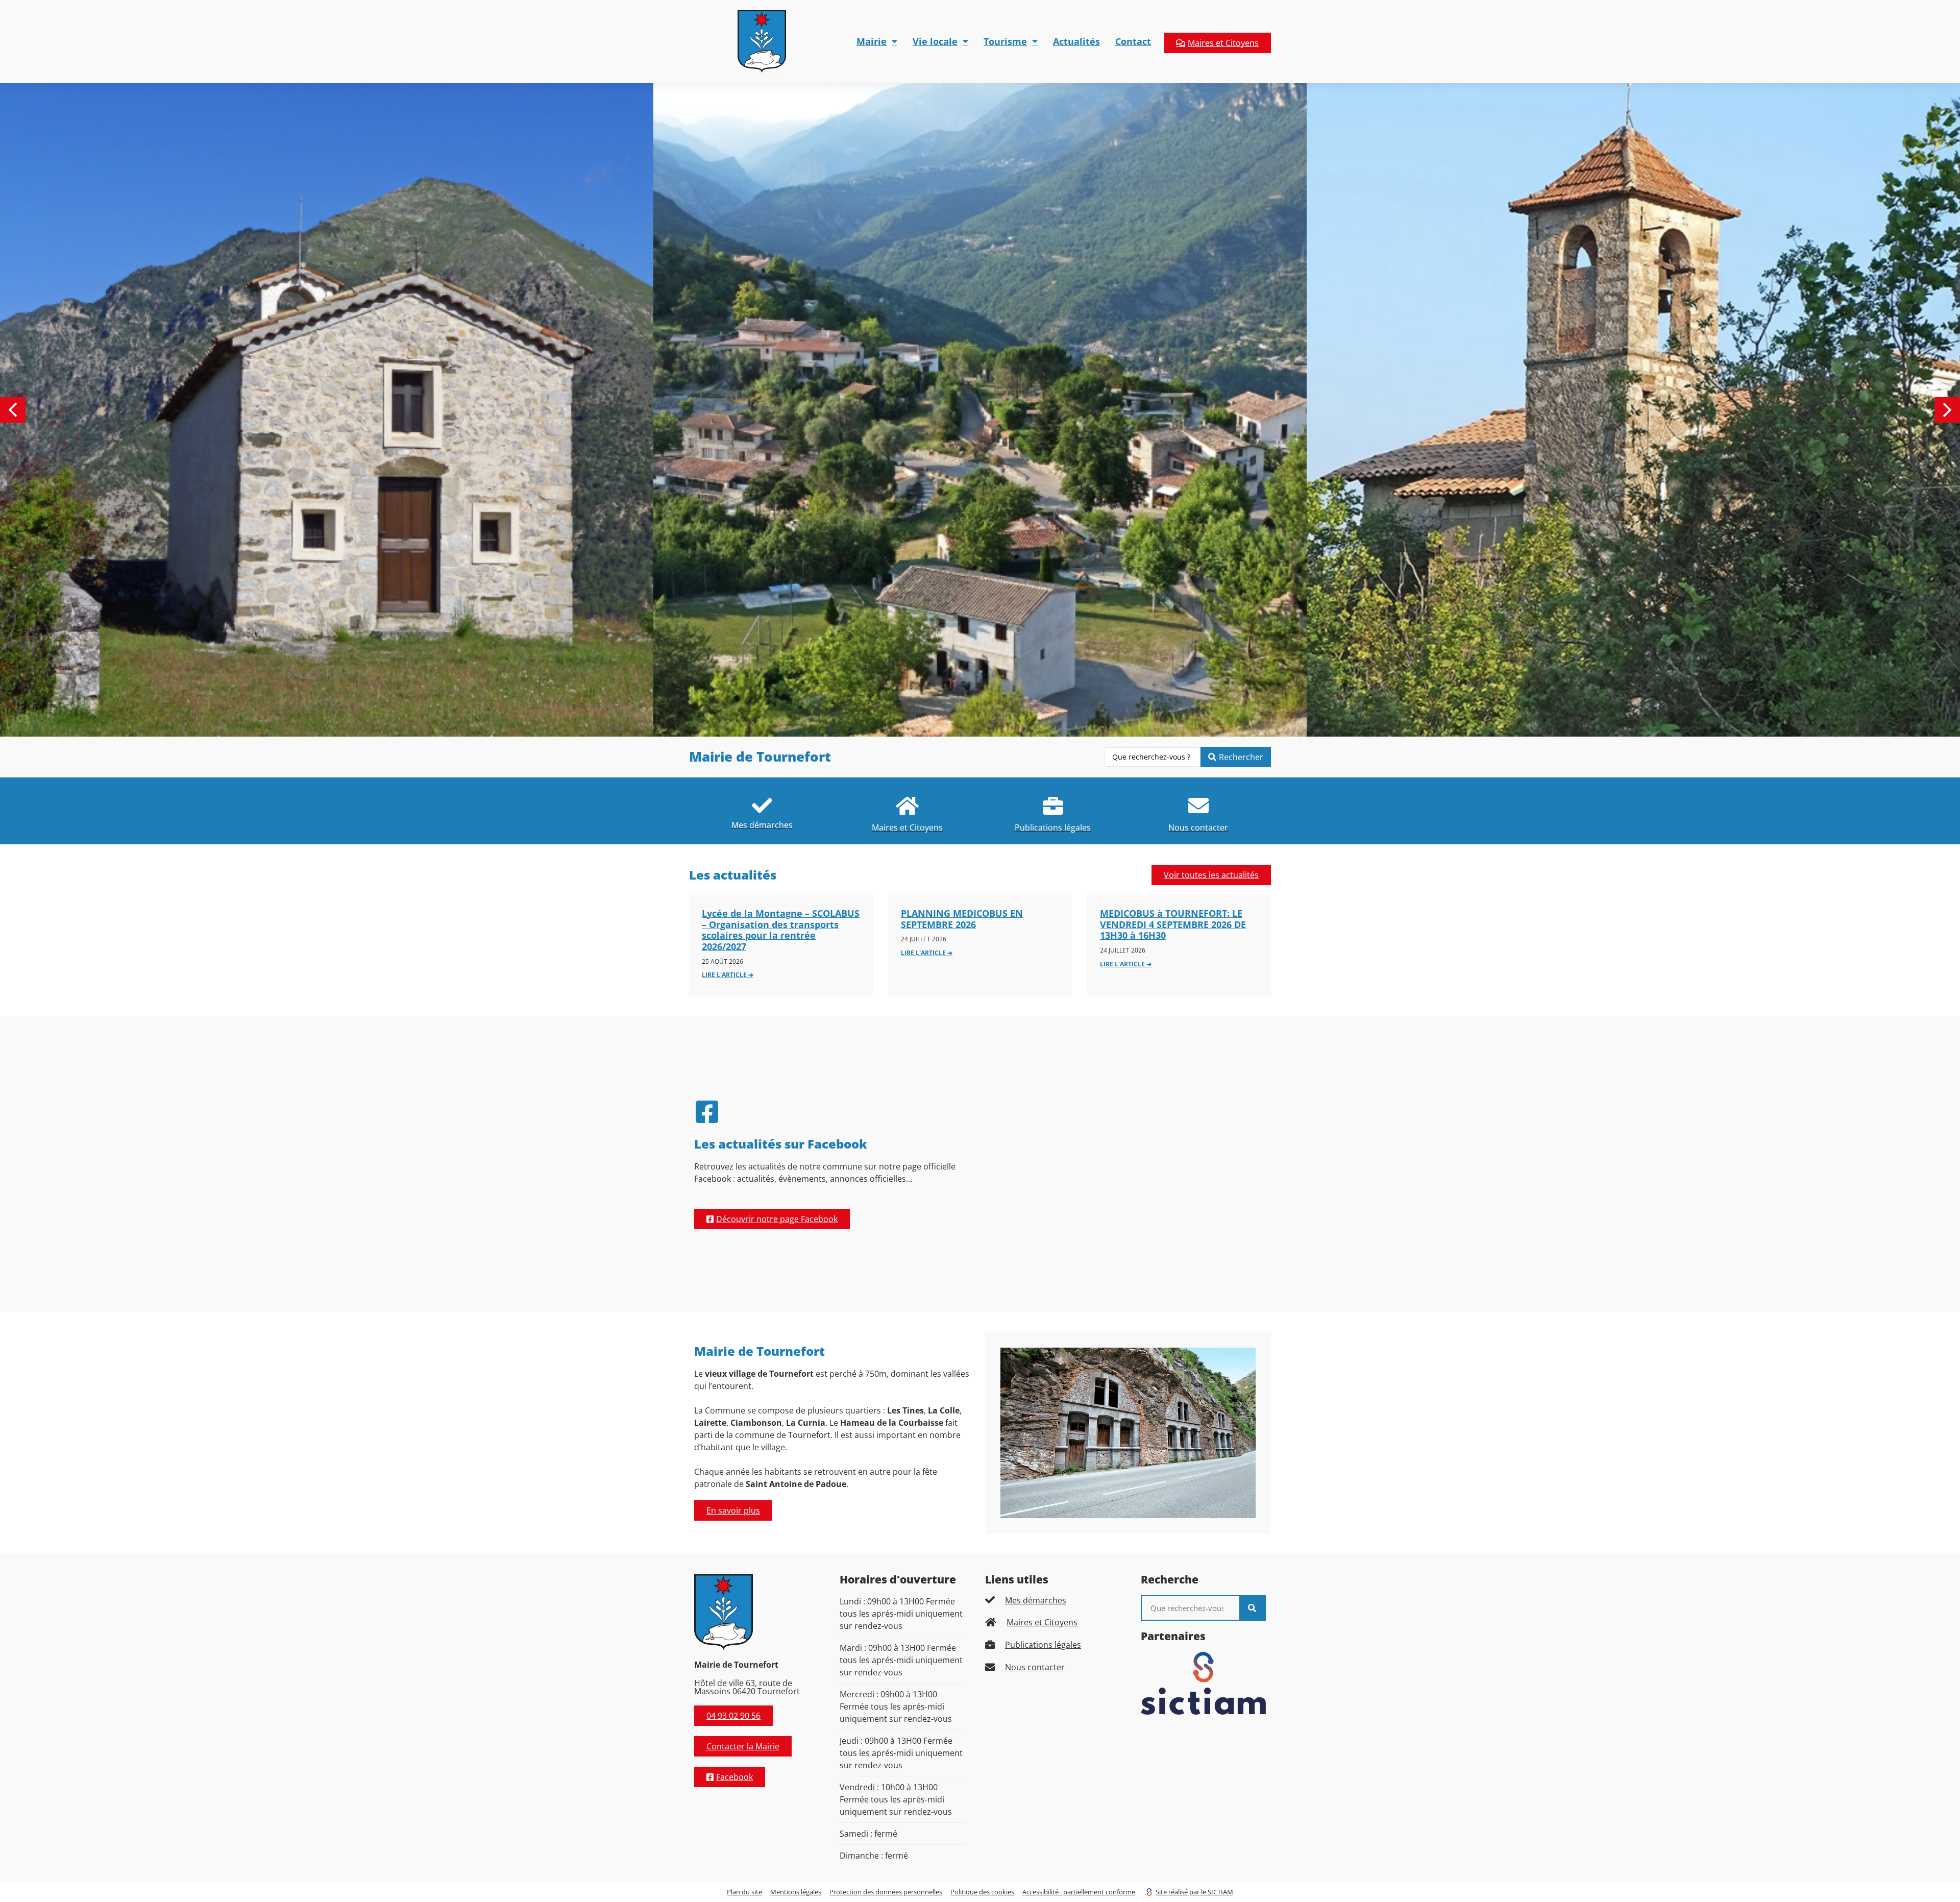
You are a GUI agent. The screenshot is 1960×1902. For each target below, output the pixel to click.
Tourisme (1005, 41)
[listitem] (762, 811)
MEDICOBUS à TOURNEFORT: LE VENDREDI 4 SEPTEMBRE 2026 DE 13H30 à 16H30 (1173, 924)
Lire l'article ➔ (728, 975)
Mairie (872, 41)
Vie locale (935, 41)
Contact (1133, 41)
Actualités (1076, 41)
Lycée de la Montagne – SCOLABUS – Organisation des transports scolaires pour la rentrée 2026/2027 (781, 930)
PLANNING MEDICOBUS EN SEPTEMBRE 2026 (962, 919)
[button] (1947, 410)
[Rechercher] (1252, 1608)
